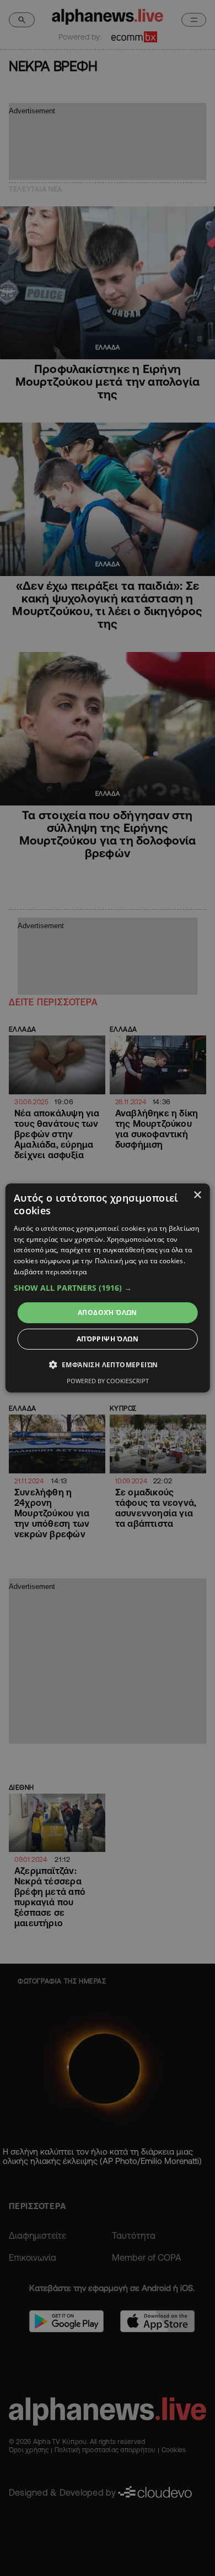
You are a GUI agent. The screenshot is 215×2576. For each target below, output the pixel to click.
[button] (108, 1288)
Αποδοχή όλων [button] (108, 1312)
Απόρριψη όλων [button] (108, 1339)
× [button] (197, 1195)
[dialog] (108, 1288)
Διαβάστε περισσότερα (50, 1272)
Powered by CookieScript (108, 1381)
